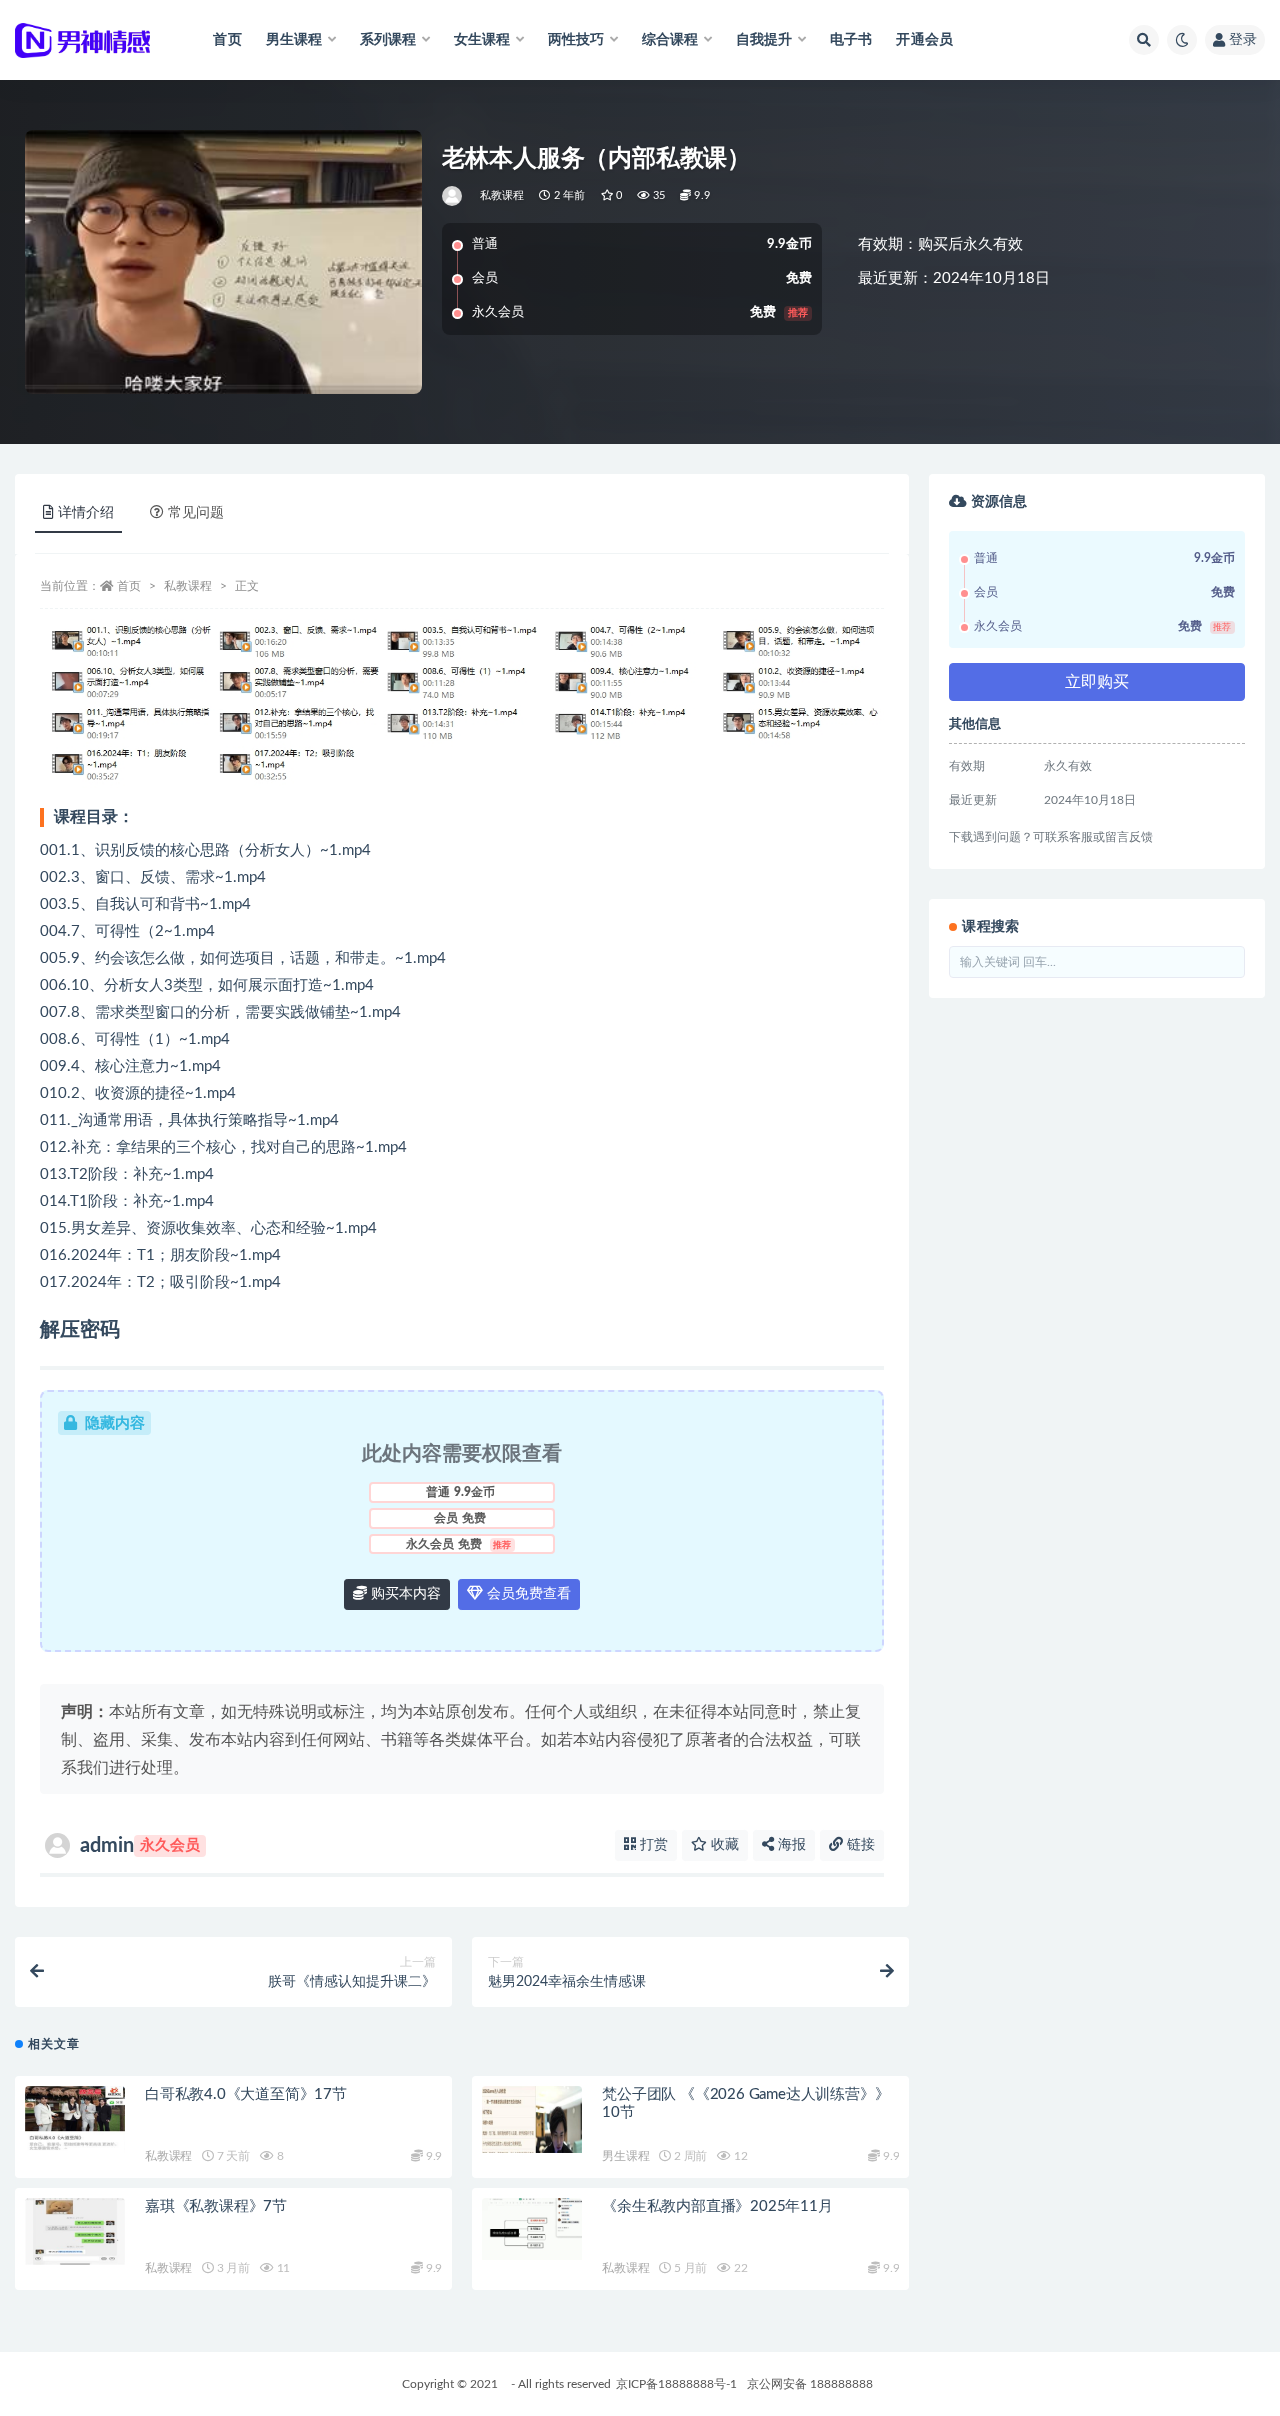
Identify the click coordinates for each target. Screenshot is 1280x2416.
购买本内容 (404, 1594)
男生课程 (625, 2156)
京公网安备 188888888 (810, 2384)
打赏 (652, 1845)
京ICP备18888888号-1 (676, 2384)
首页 (227, 40)
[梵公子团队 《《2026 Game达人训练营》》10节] (532, 2119)
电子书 (851, 40)
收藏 (723, 1845)
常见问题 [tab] (196, 513)
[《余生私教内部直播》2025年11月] (532, 2229)
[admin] (453, 196)
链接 (859, 1845)
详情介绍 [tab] (86, 513)
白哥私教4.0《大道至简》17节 (246, 2094)
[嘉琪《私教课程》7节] (75, 2231)
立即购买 (1097, 682)
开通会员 (924, 40)
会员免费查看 (527, 1594)
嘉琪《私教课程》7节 (216, 2206)
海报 (790, 1845)
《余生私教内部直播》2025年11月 (717, 2206)
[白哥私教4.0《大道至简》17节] (75, 2119)
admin (140, 1846)
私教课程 (502, 195)
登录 (1243, 40)
